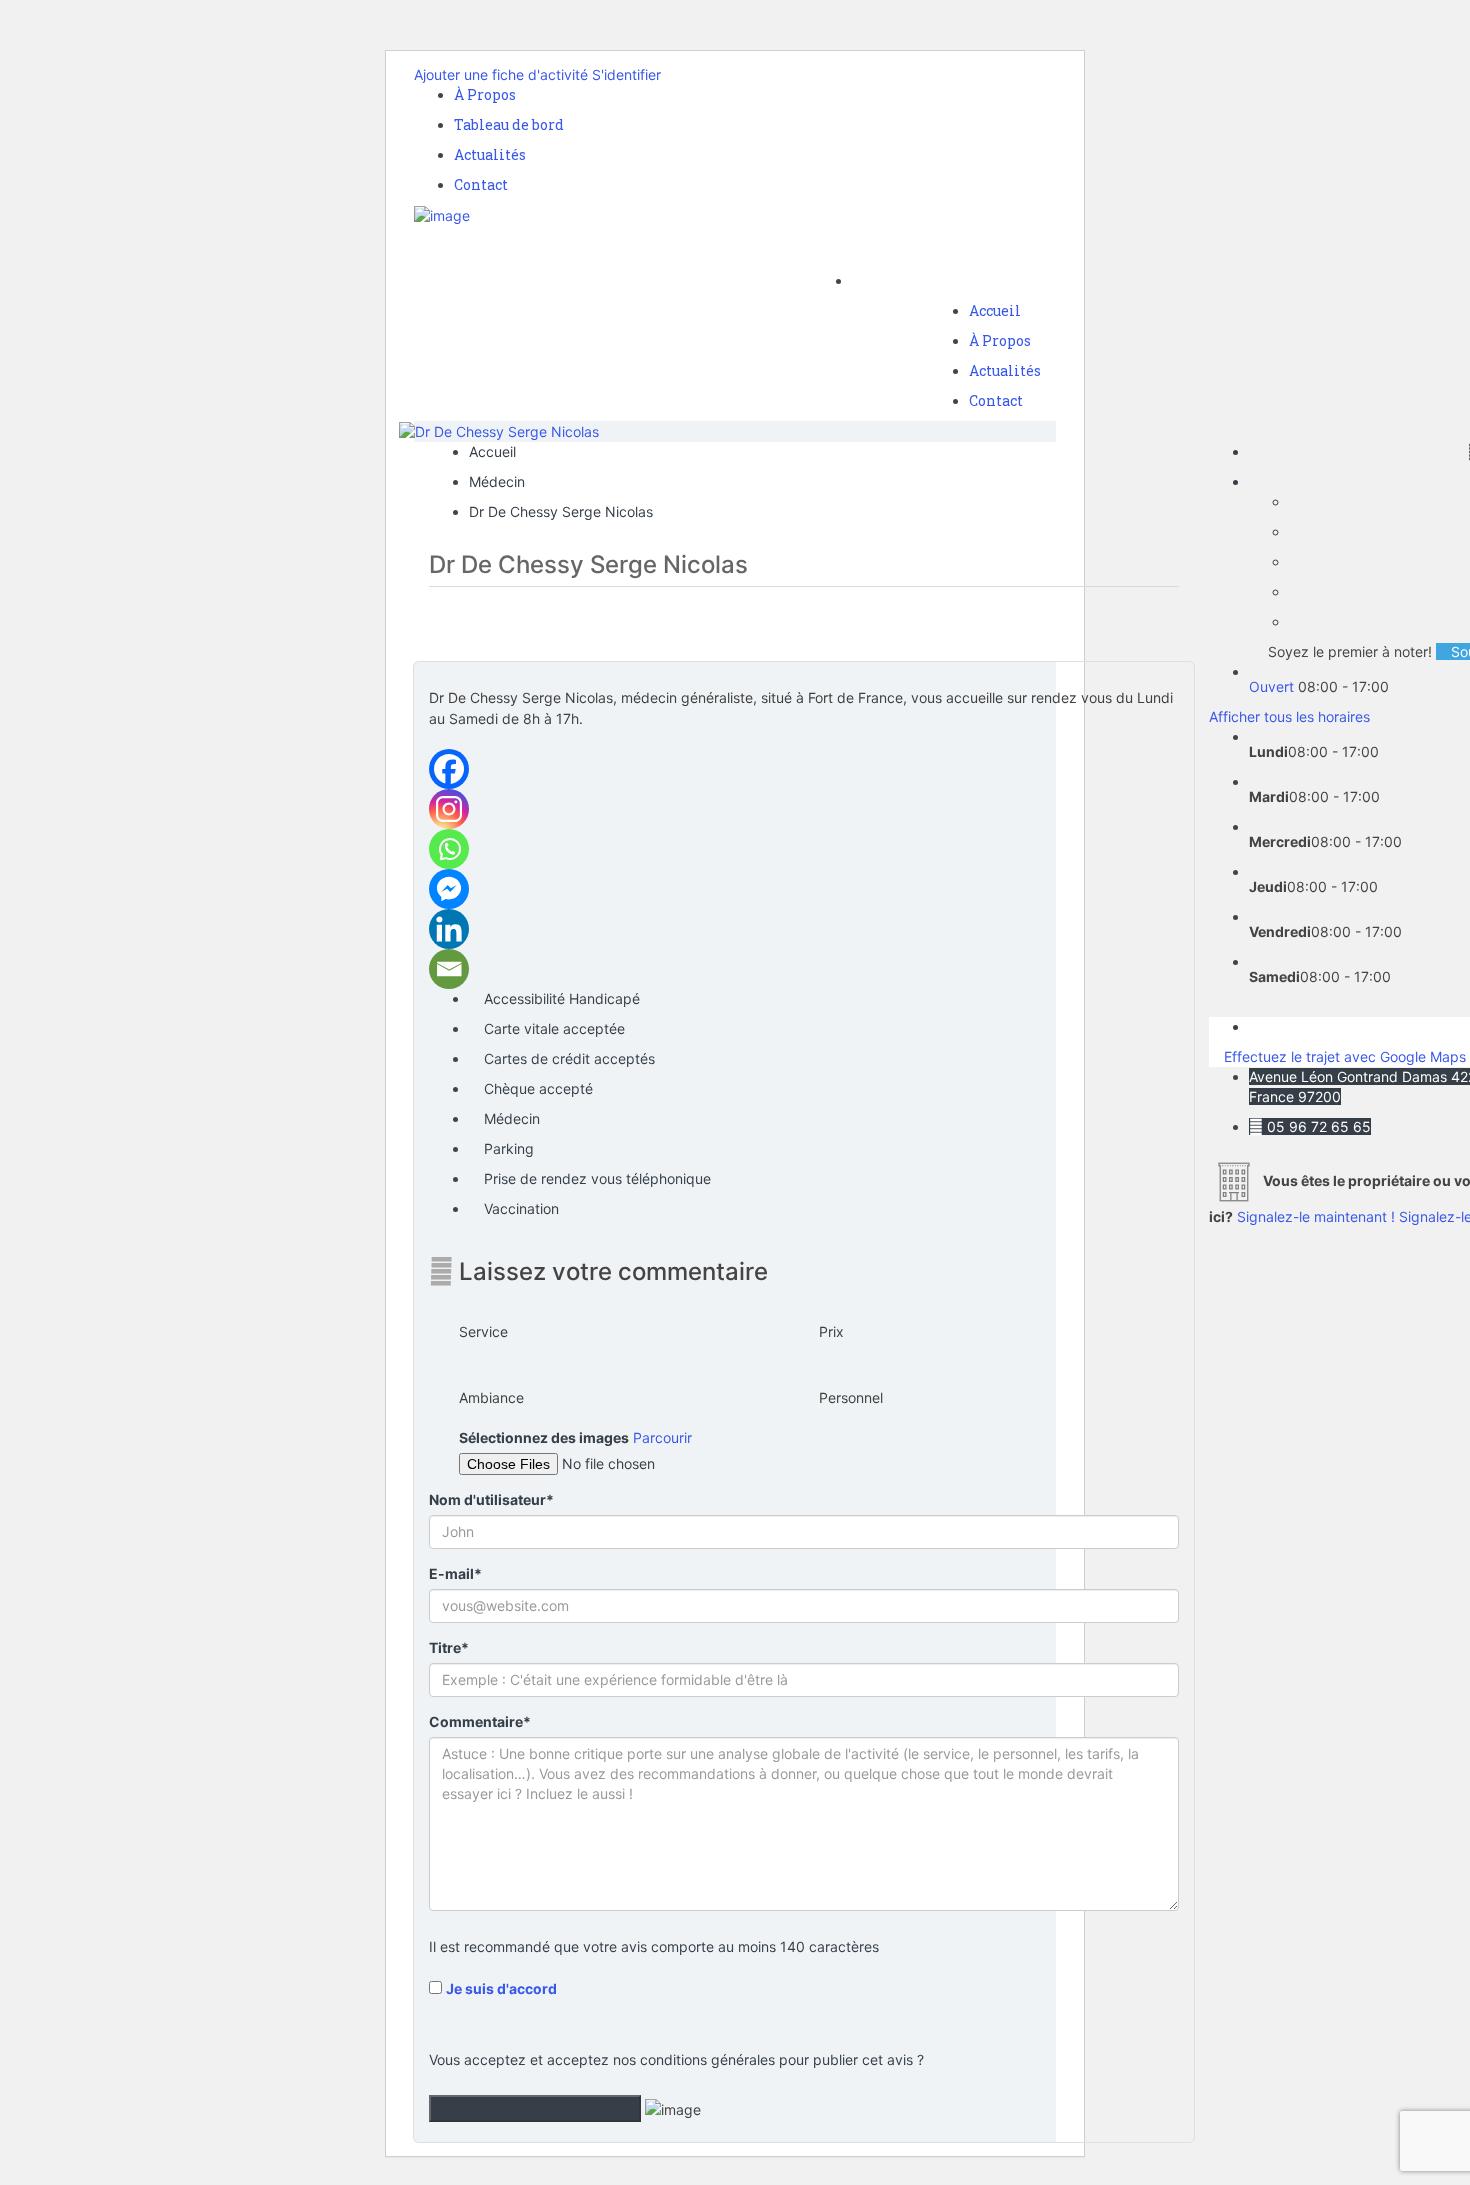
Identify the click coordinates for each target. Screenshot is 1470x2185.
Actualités (490, 154)
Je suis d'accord (501, 1988)
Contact (481, 184)
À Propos (485, 94)
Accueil (995, 310)
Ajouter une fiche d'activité (501, 74)
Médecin (497, 481)
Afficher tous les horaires (1289, 716)
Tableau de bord (509, 124)
